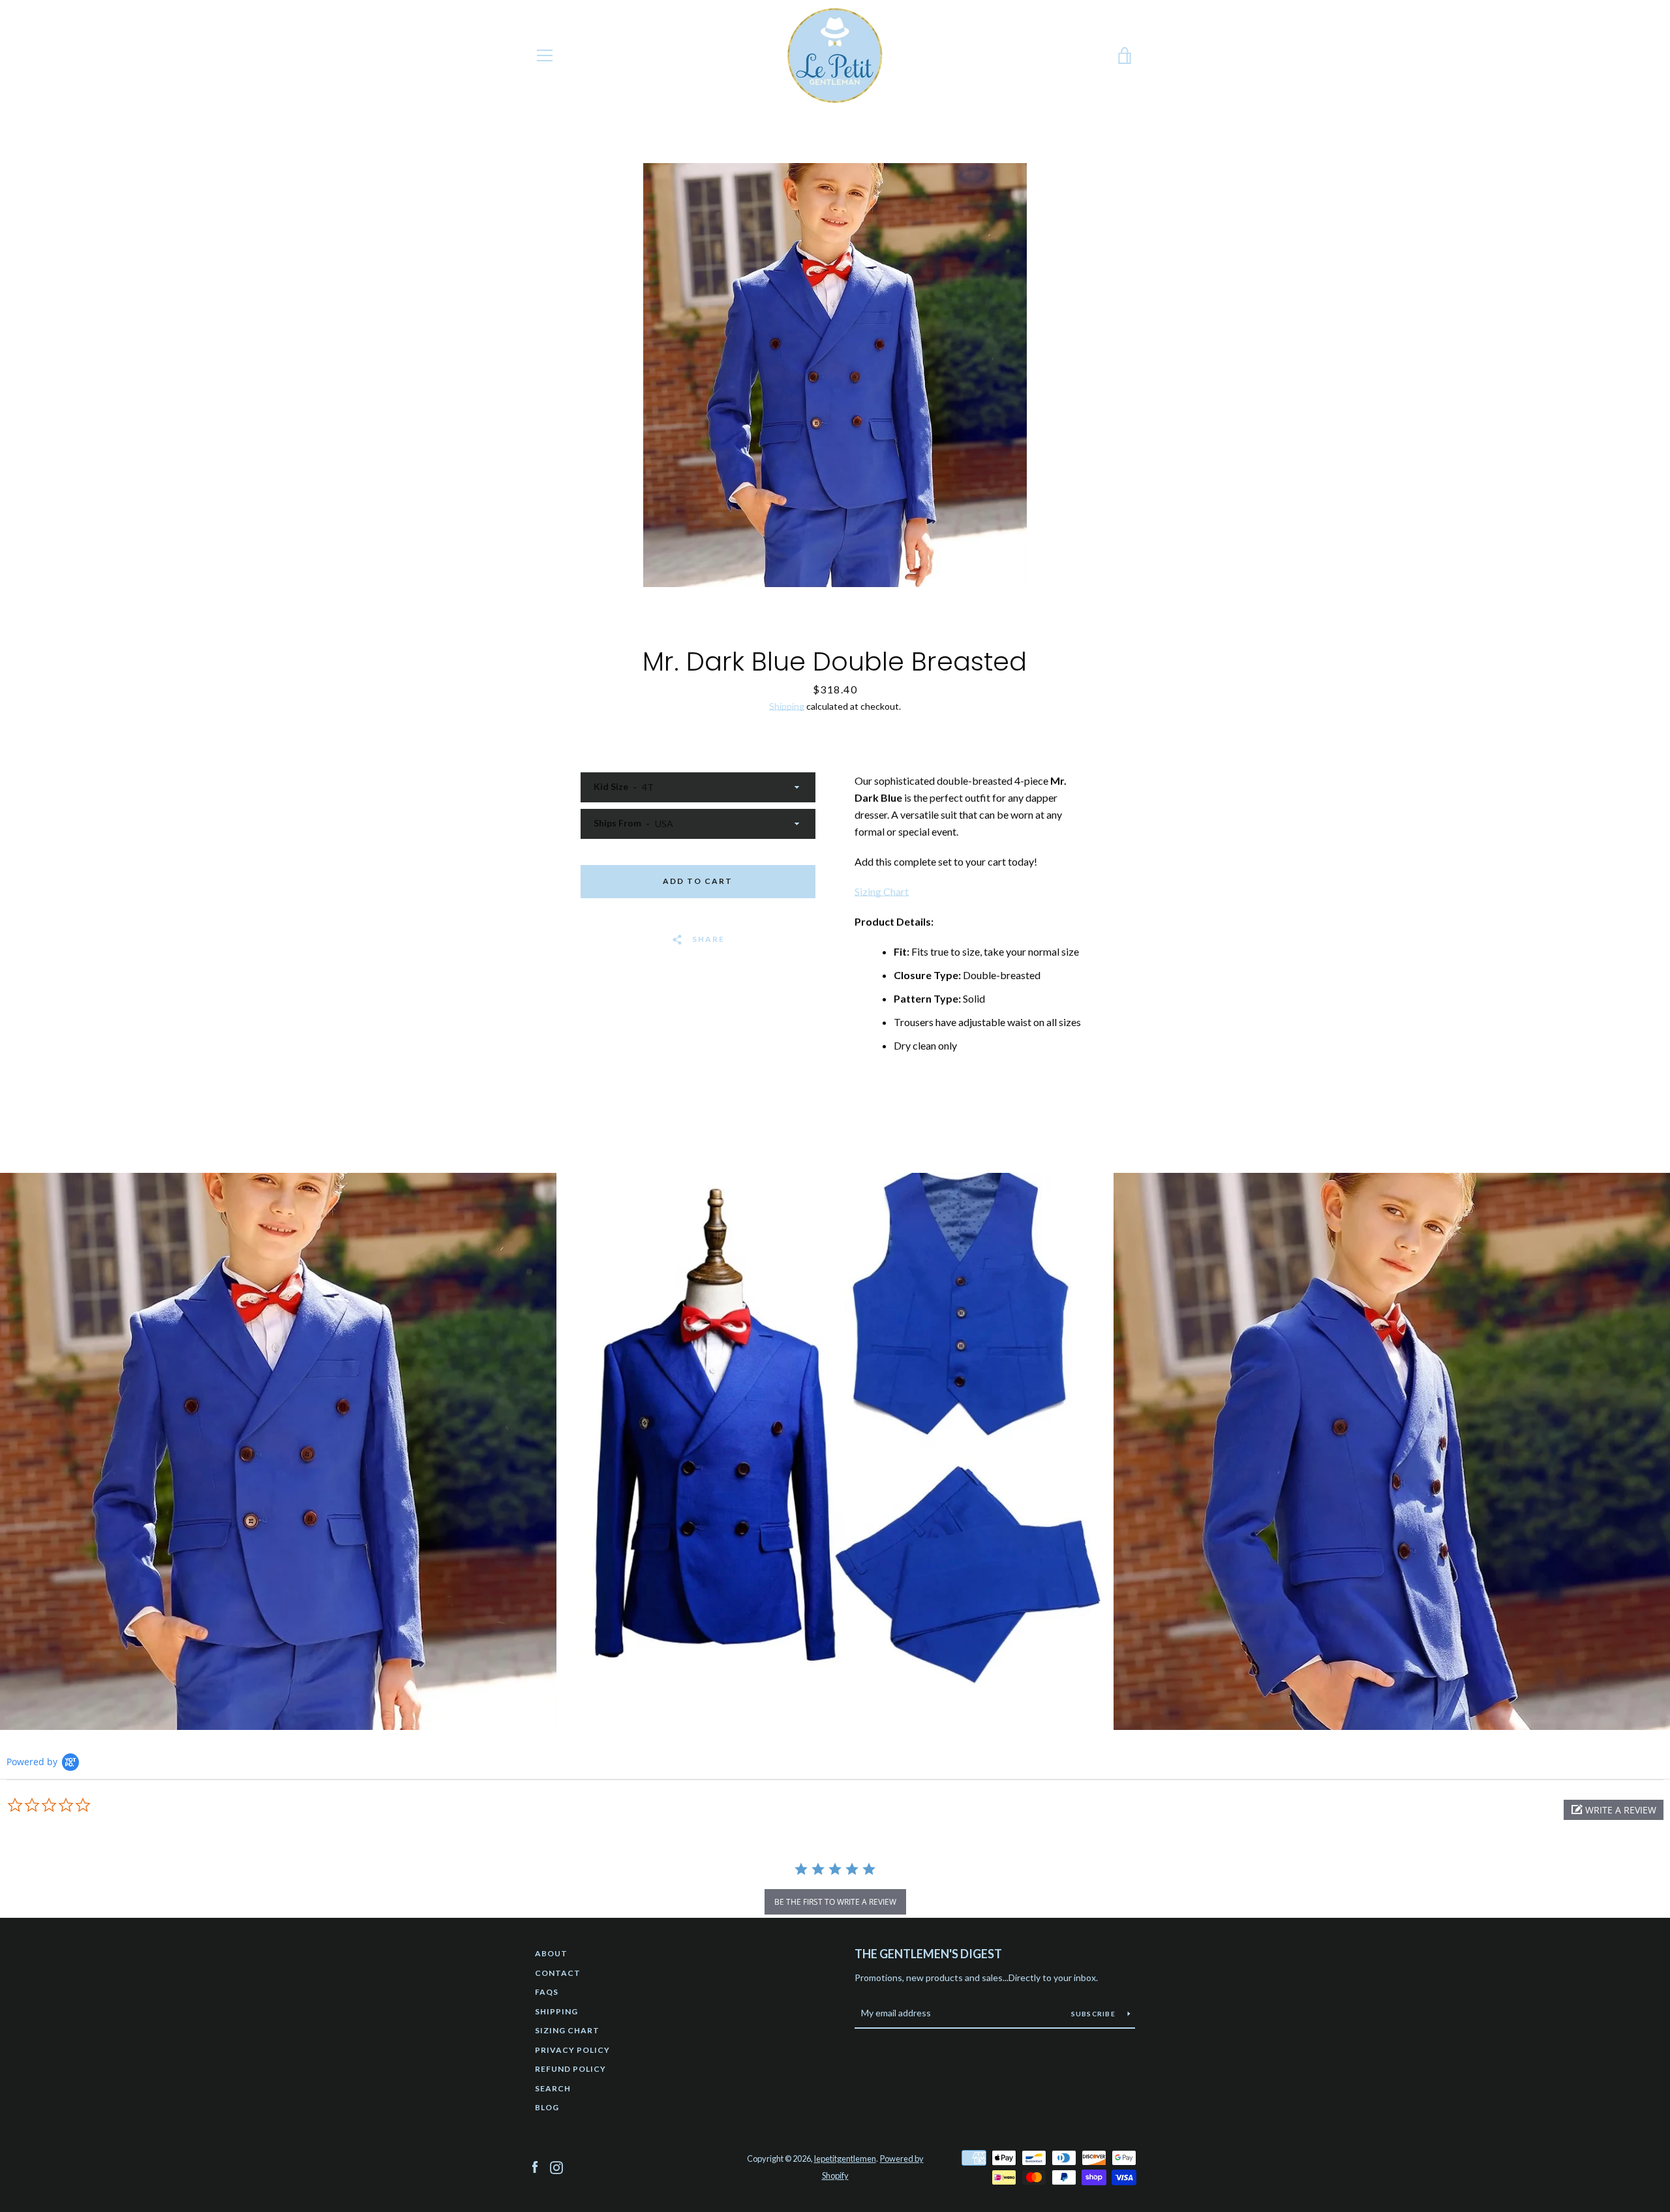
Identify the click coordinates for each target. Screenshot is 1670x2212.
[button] (1614, 1810)
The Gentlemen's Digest (928, 1954)
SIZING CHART (567, 2030)
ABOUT (551, 1953)
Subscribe (1095, 2014)
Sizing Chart (882, 891)
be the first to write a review (835, 1902)
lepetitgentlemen (845, 2159)
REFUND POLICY (570, 2069)
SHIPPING (556, 2011)
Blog (547, 2107)
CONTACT (558, 1973)
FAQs (547, 1992)
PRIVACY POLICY (572, 2050)
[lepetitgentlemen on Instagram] (556, 2166)
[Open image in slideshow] (835, 375)
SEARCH (553, 2088)
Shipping (787, 706)
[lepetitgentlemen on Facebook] (535, 2166)
